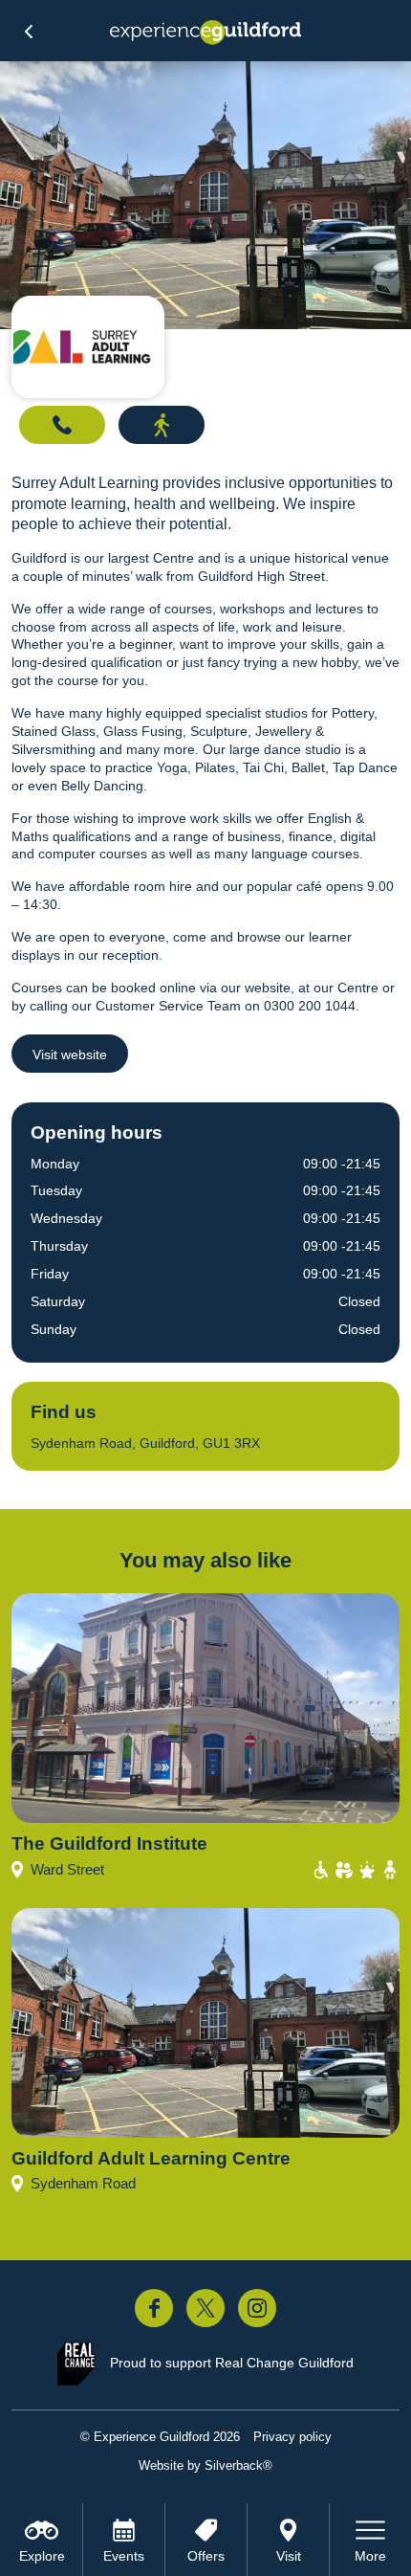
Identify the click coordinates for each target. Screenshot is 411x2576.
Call (62, 425)
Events (124, 2556)
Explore (42, 2556)
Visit (289, 2556)
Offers (206, 2556)
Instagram (257, 2308)
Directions (162, 425)
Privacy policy (292, 2437)
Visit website (70, 1055)
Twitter (205, 2308)
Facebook (154, 2308)
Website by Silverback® (205, 2465)
